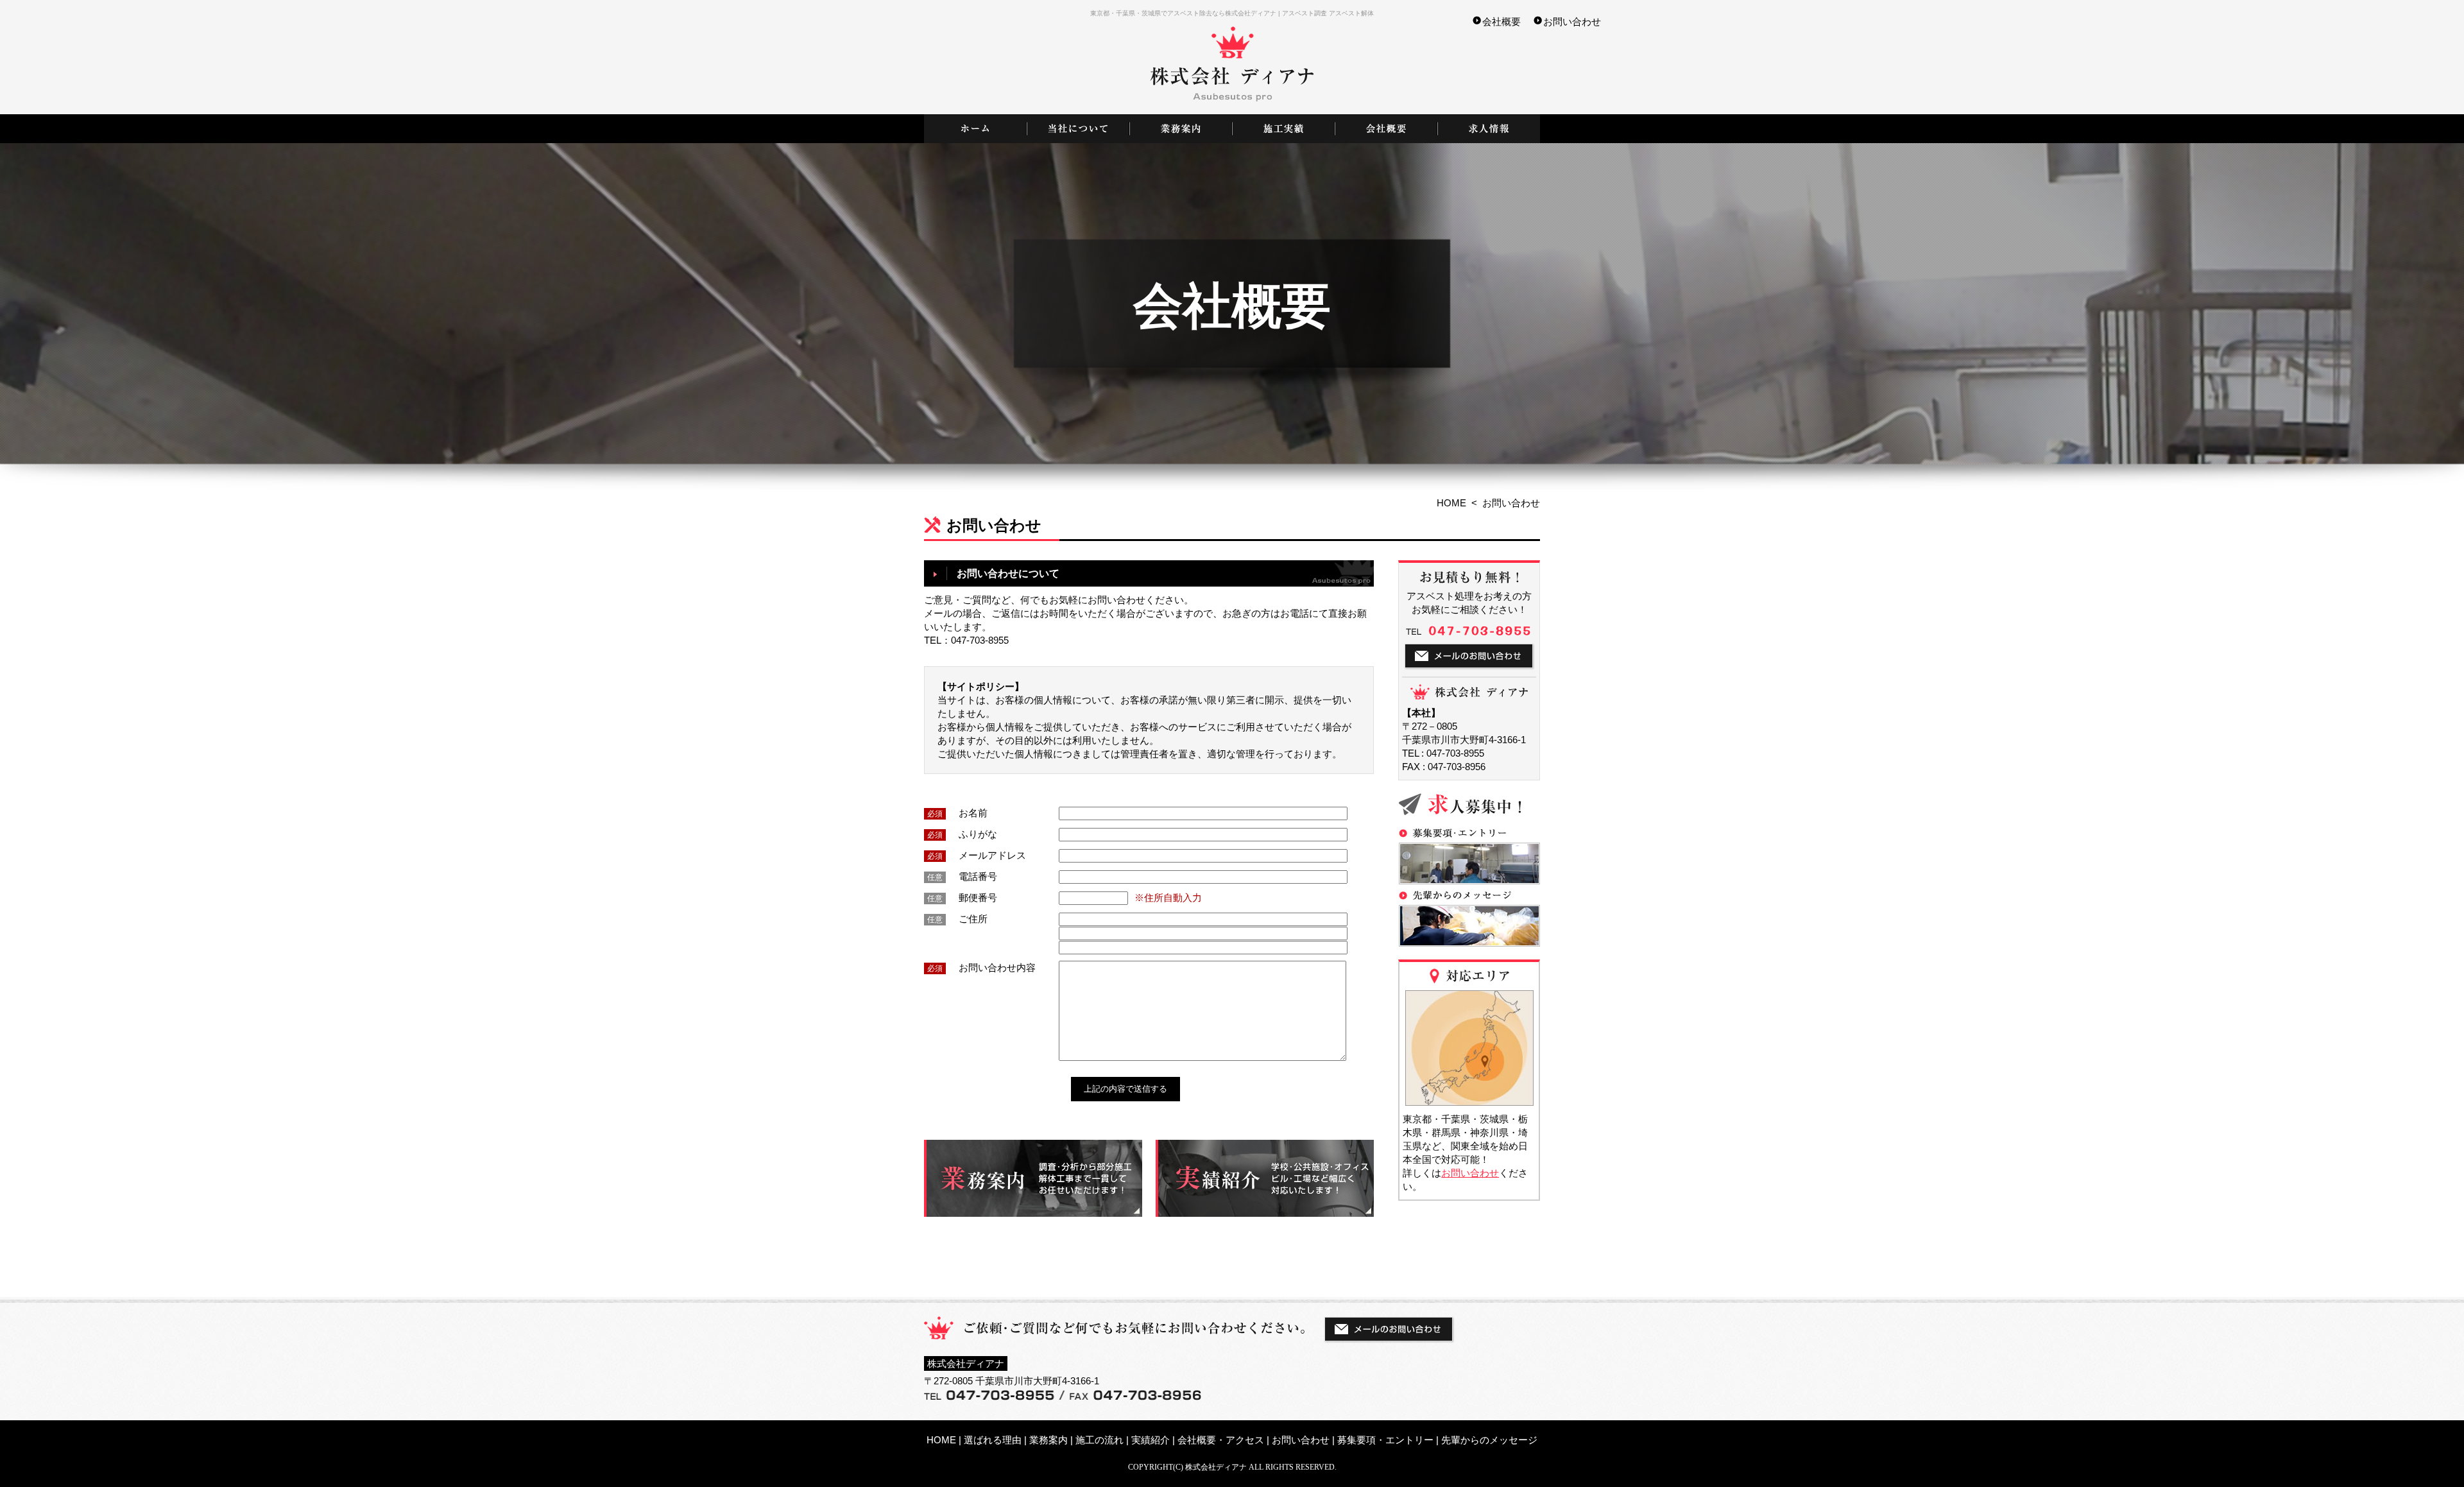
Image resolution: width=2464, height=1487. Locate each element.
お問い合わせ (1572, 21)
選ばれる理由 (993, 1440)
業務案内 (1048, 1440)
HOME (1451, 503)
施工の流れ (1099, 1440)
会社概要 (1502, 21)
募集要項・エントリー (1385, 1440)
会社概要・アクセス (1221, 1440)
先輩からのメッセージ (1489, 1440)
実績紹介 (1151, 1440)
